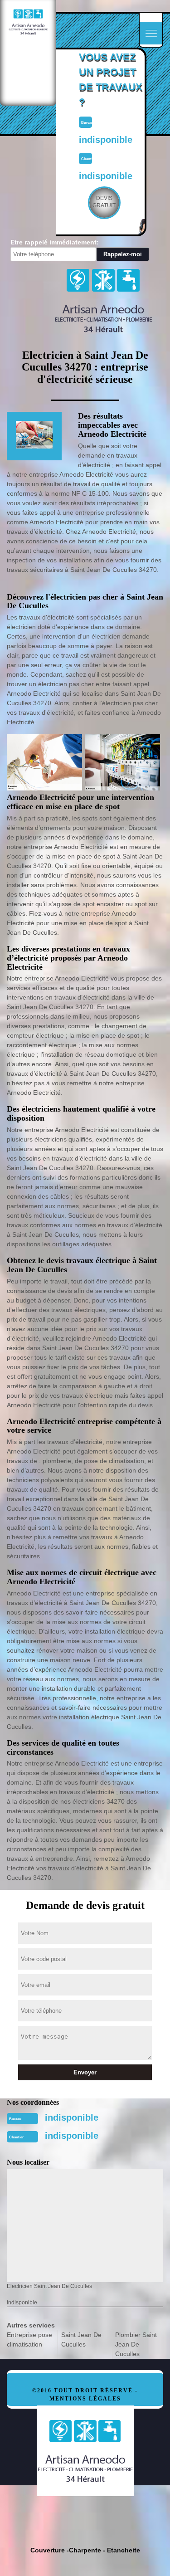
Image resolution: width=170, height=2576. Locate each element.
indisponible (72, 2117)
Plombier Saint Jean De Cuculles (136, 2344)
